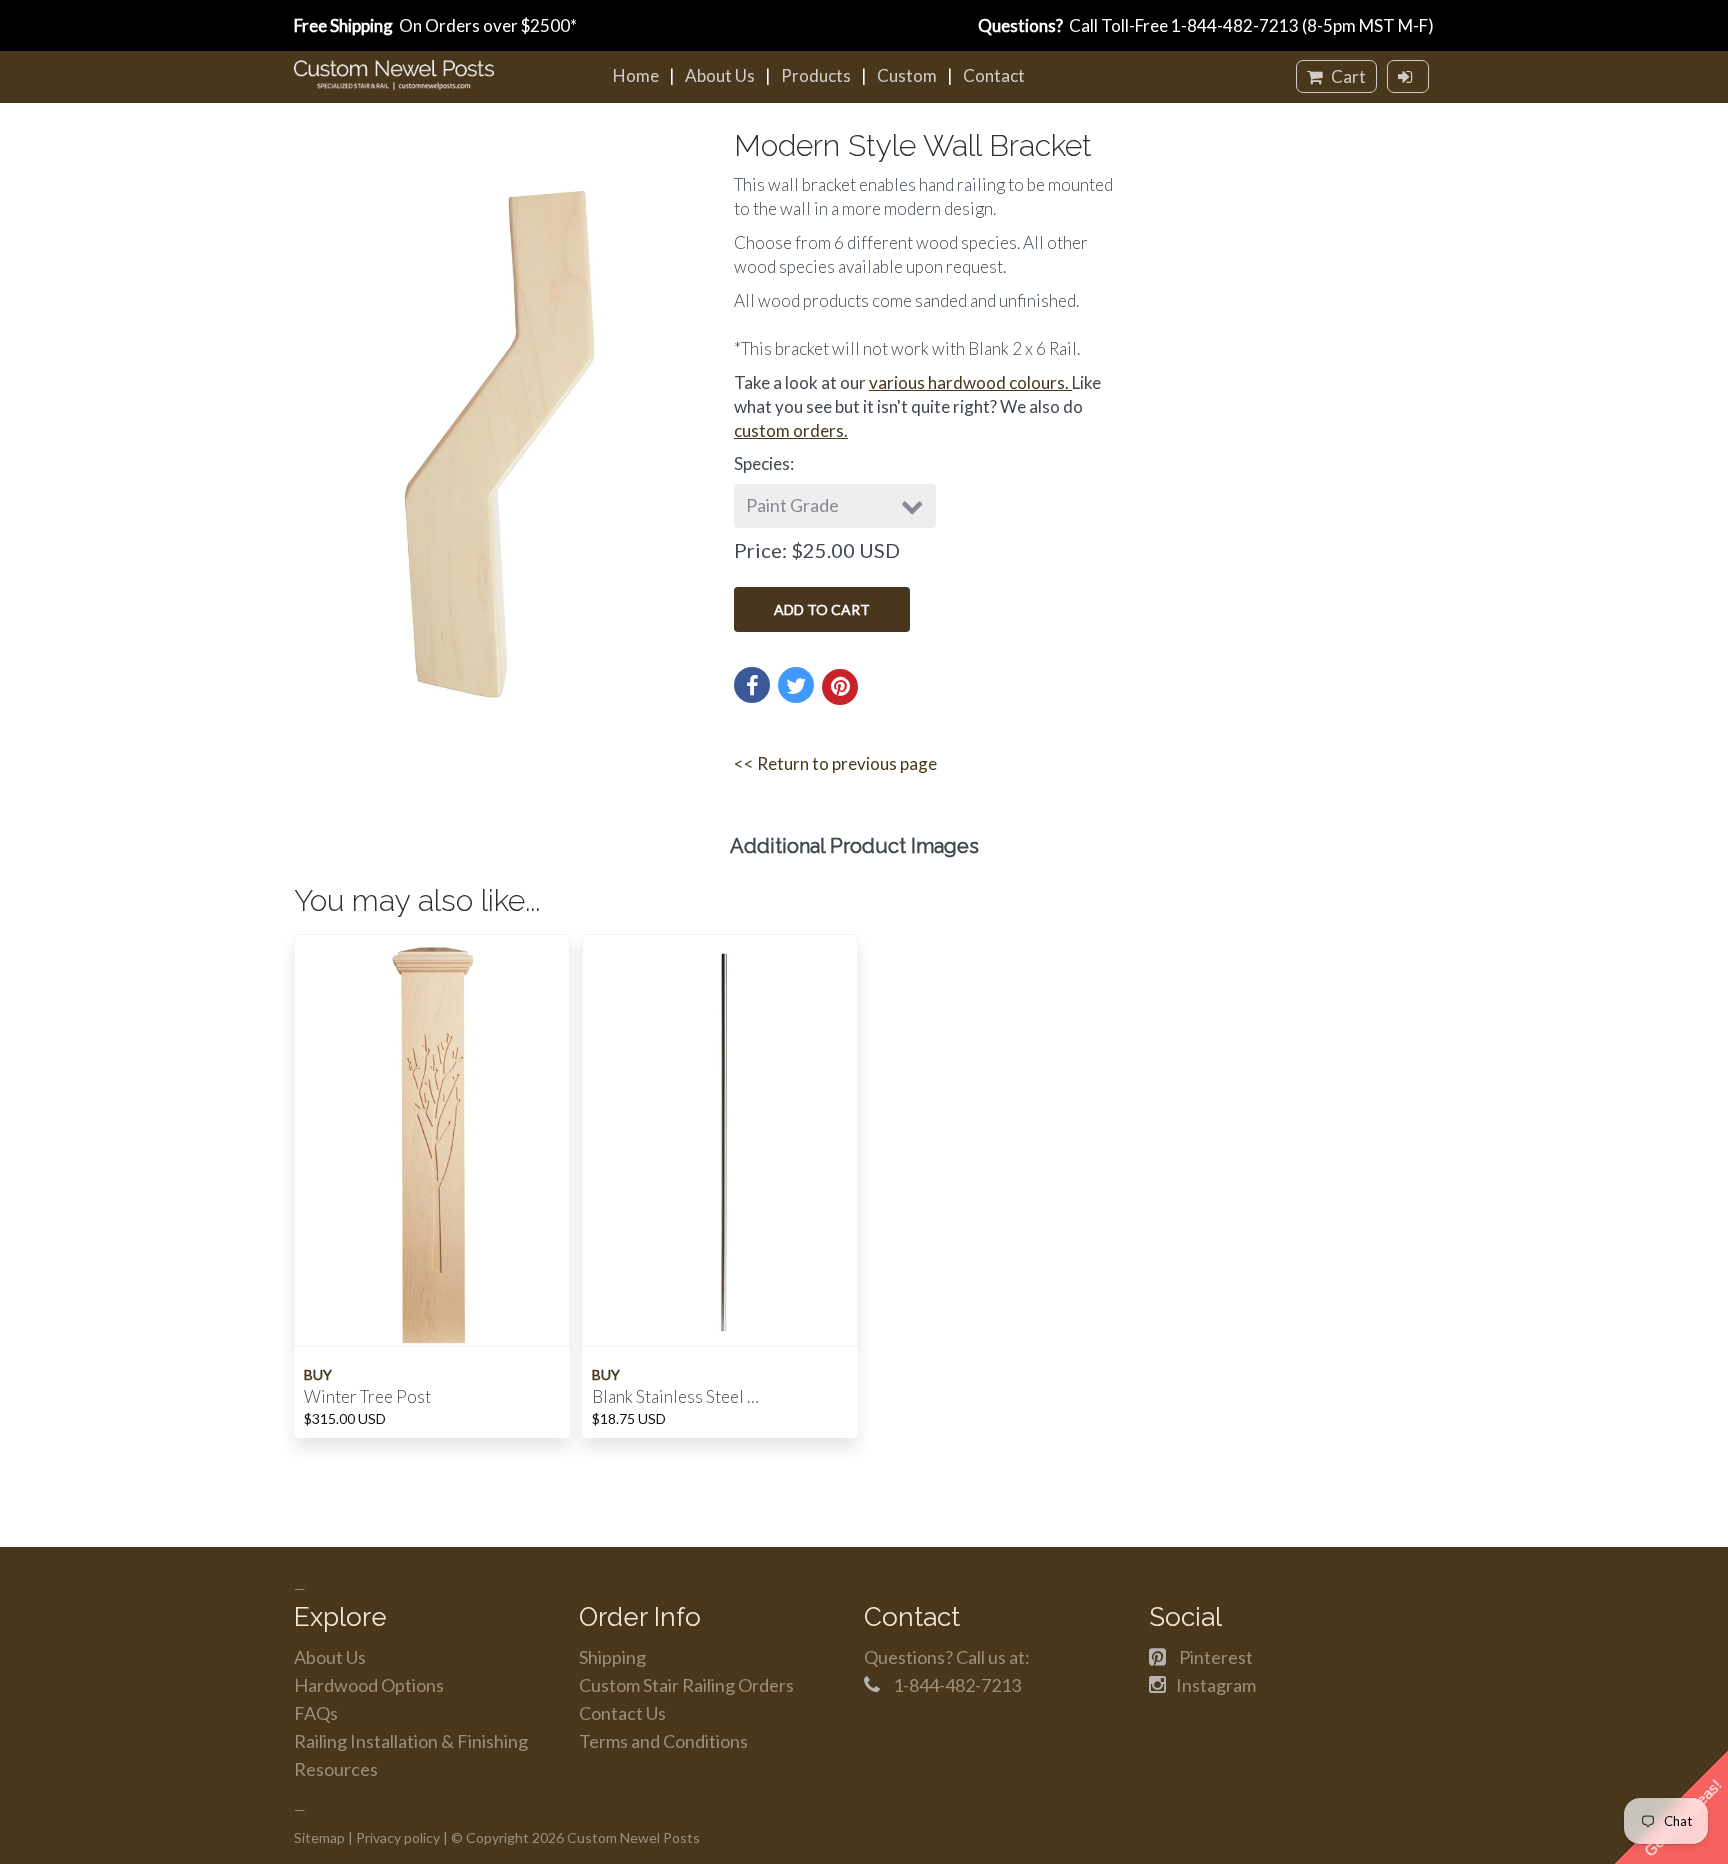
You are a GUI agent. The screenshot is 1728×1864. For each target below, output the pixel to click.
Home (636, 75)
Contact (994, 75)
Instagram (1216, 1685)
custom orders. (791, 430)
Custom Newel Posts (633, 1837)
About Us (720, 75)
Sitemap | (323, 1837)
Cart (1347, 76)
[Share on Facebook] (752, 685)
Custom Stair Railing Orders (686, 1685)
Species (762, 463)
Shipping (612, 1657)
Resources (336, 1769)
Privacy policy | (402, 1837)
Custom (907, 75)
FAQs (316, 1713)
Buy (318, 1374)
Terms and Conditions (663, 1741)
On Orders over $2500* (435, 25)
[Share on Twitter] (796, 685)
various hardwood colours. (970, 382)
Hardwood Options (369, 1685)
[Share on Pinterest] (840, 687)
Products (816, 75)
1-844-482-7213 (1235, 25)
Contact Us (622, 1713)
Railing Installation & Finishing (411, 1741)
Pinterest (1216, 1657)
